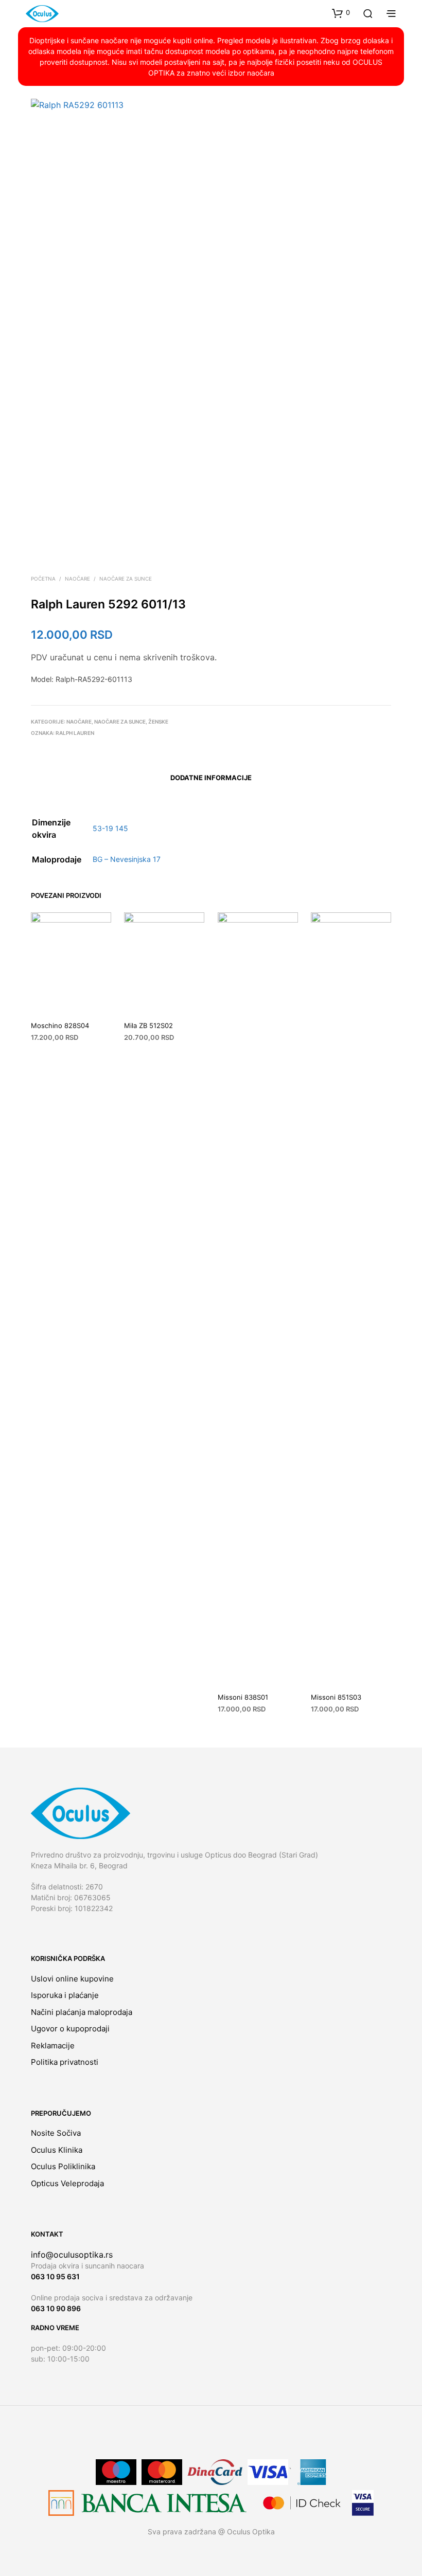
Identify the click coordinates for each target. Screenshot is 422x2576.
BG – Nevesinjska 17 (127, 859)
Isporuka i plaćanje (65, 1995)
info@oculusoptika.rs (72, 2255)
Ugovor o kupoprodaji (70, 2029)
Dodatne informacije (211, 778)
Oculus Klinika (57, 2150)
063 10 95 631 (55, 2276)
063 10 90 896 (56, 2308)
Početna (43, 579)
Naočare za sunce (126, 579)
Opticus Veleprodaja (67, 2183)
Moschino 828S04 (60, 1025)
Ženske (158, 722)
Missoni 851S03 (336, 1697)
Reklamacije (53, 2046)
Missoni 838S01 (243, 1697)
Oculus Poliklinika (63, 2166)
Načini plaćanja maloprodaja (82, 2012)
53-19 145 (110, 828)
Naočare (77, 579)
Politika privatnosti (65, 2062)
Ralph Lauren (75, 733)
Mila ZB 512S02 (148, 1025)
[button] (341, 13)
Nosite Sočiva (56, 2133)
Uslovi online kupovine (72, 1979)
